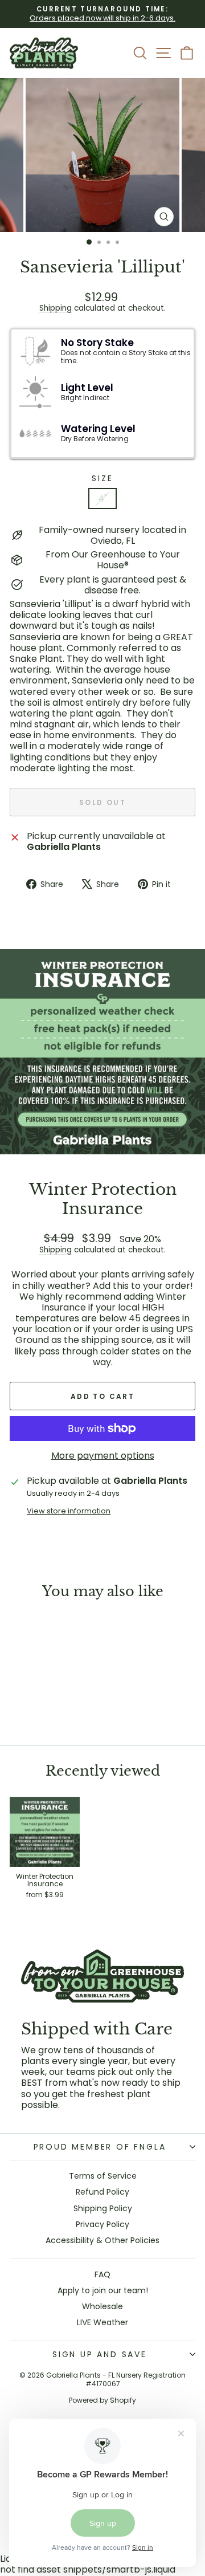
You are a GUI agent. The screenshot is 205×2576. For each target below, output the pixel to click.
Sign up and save (100, 2354)
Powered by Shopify (102, 2400)
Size (102, 479)
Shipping (56, 308)
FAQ (102, 2274)
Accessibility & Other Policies (102, 2240)
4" (102, 498)
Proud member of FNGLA (100, 2147)
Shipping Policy (103, 2208)
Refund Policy (102, 2192)
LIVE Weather (102, 2322)
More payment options (103, 1456)
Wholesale (102, 2306)
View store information (69, 1511)
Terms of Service (103, 2176)
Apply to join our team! (103, 2290)
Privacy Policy (102, 2224)
